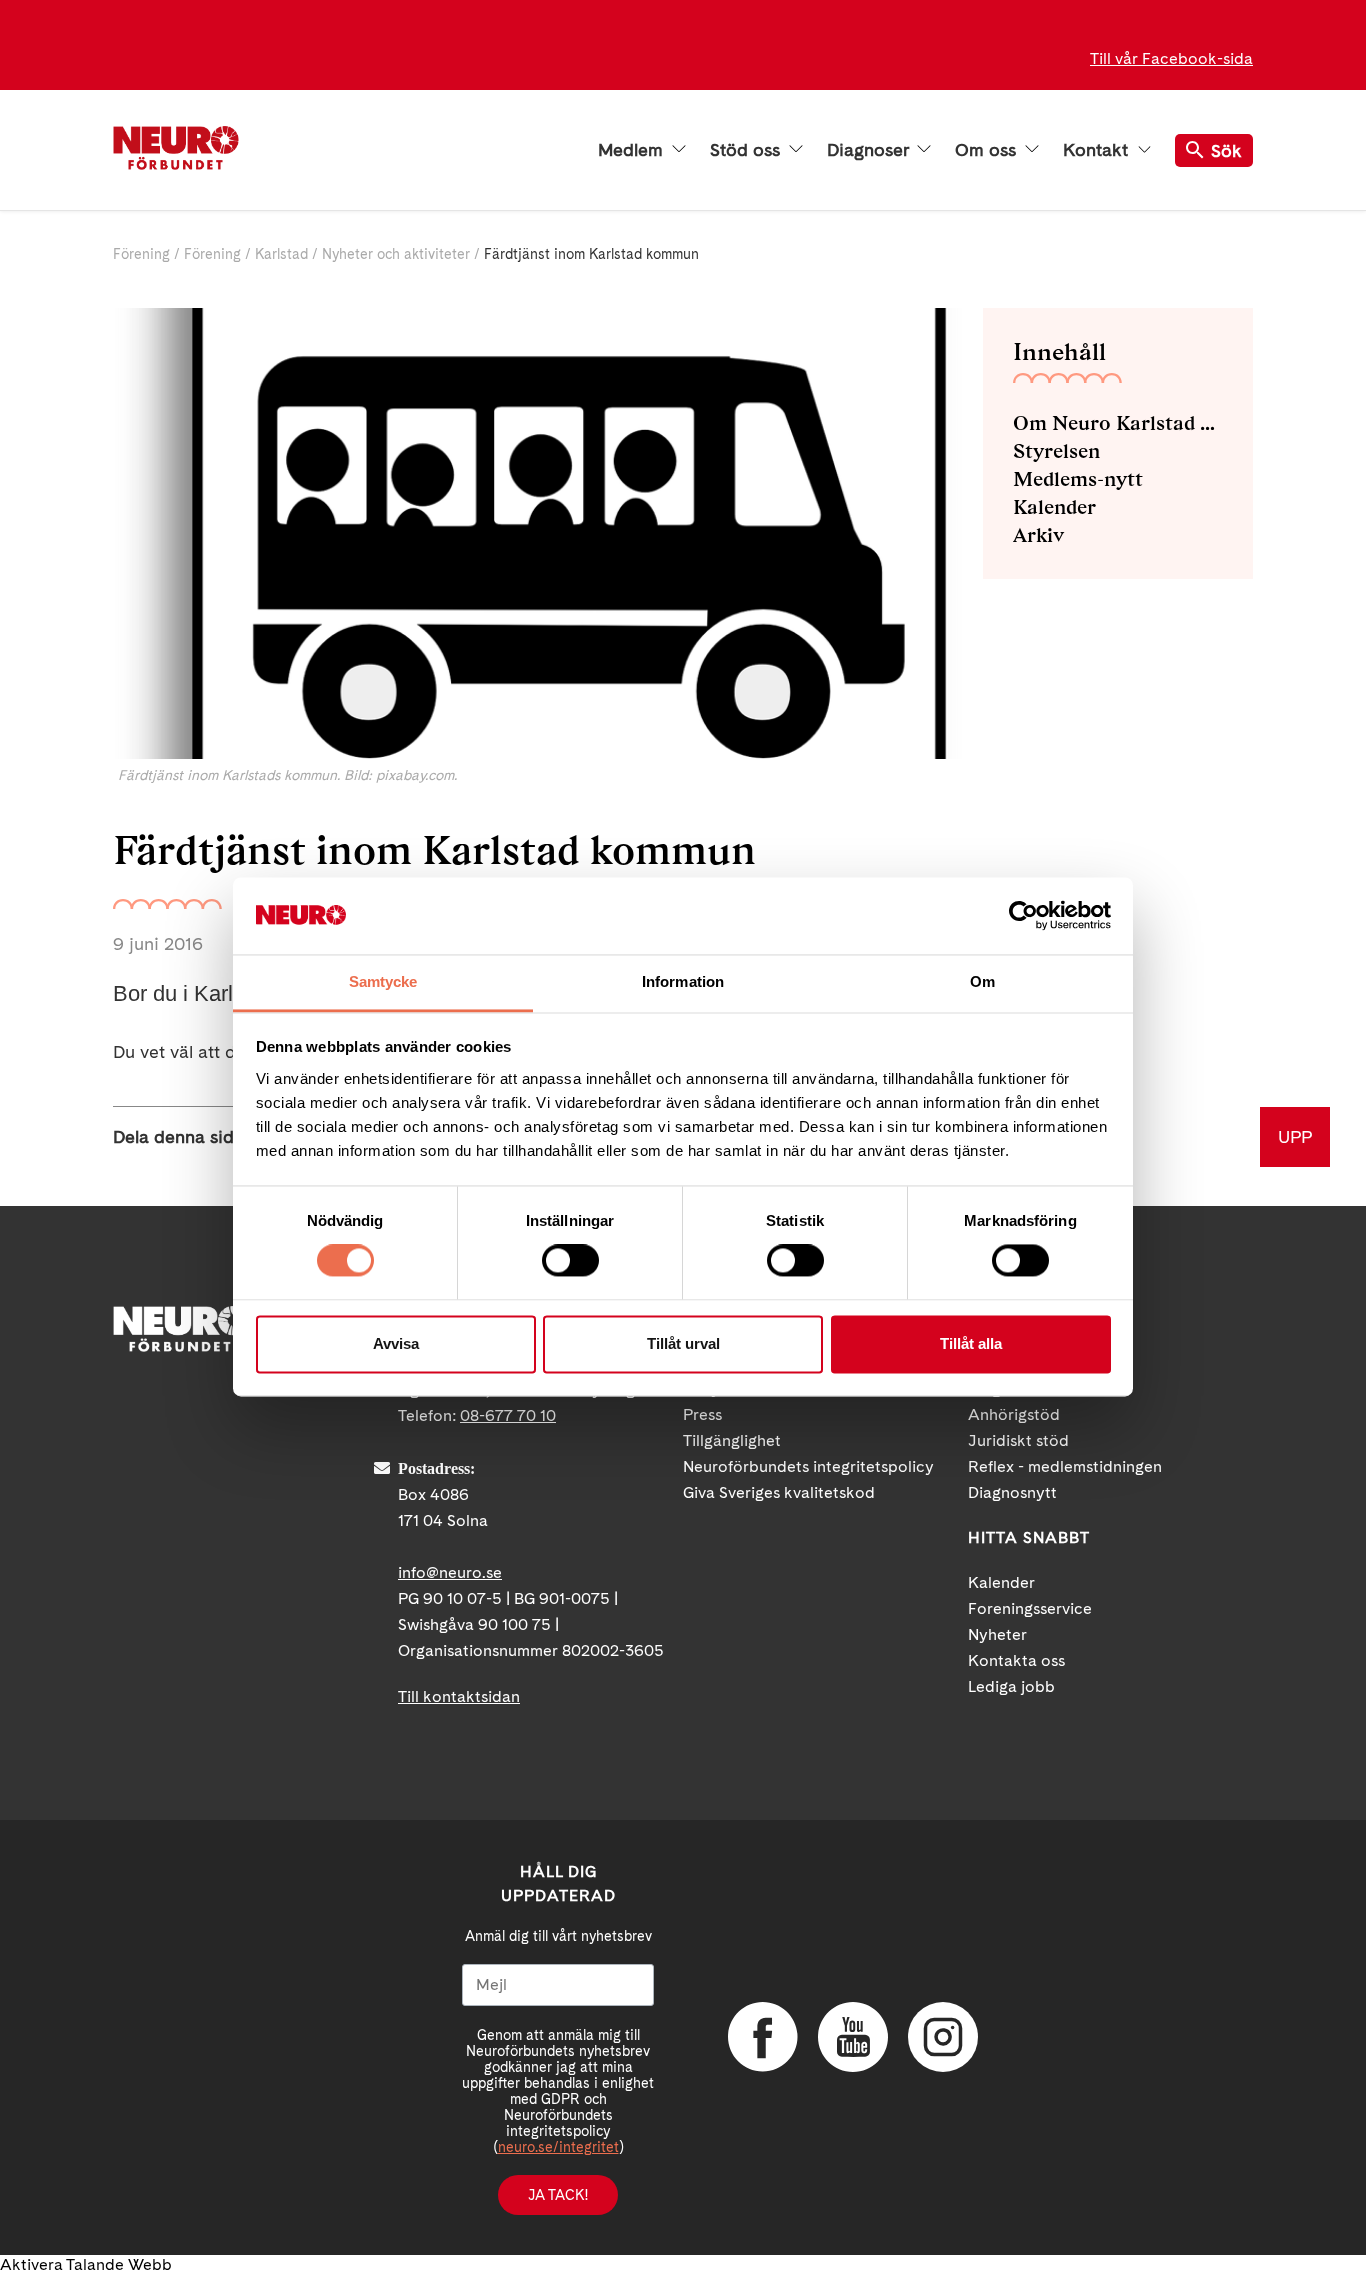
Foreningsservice (1030, 1608)
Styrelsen (1056, 451)
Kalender (1054, 507)
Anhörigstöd (1014, 1414)
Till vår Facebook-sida (1171, 58)
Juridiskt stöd (1018, 1440)
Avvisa (396, 1343)
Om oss (988, 150)
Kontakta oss (1016, 1660)
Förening (141, 254)
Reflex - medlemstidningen (1065, 1466)
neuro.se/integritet (558, 2147)
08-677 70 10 (508, 1415)
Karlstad (281, 254)
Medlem (633, 150)
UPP (1295, 1136)
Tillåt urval (683, 1343)
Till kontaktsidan (459, 1696)
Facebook (763, 2037)
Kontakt (1098, 150)
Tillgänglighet (732, 1440)
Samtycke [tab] (383, 981)
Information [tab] (683, 981)
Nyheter (997, 1634)
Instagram (943, 2037)
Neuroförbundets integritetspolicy (808, 1466)
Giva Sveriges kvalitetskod (779, 1492)
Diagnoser (870, 150)
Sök (1226, 150)
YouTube (853, 2037)
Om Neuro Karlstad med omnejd (1118, 423)
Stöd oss (747, 150)
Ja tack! (558, 2195)
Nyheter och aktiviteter (396, 254)
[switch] (570, 1261)
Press (702, 1414)
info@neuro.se (450, 1572)
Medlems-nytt (1078, 479)
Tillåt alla (971, 1343)
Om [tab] (982, 981)
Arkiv (1038, 535)
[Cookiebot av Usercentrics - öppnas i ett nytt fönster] (1023, 916)
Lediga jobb (1011, 1686)
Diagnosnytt (1012, 1492)
